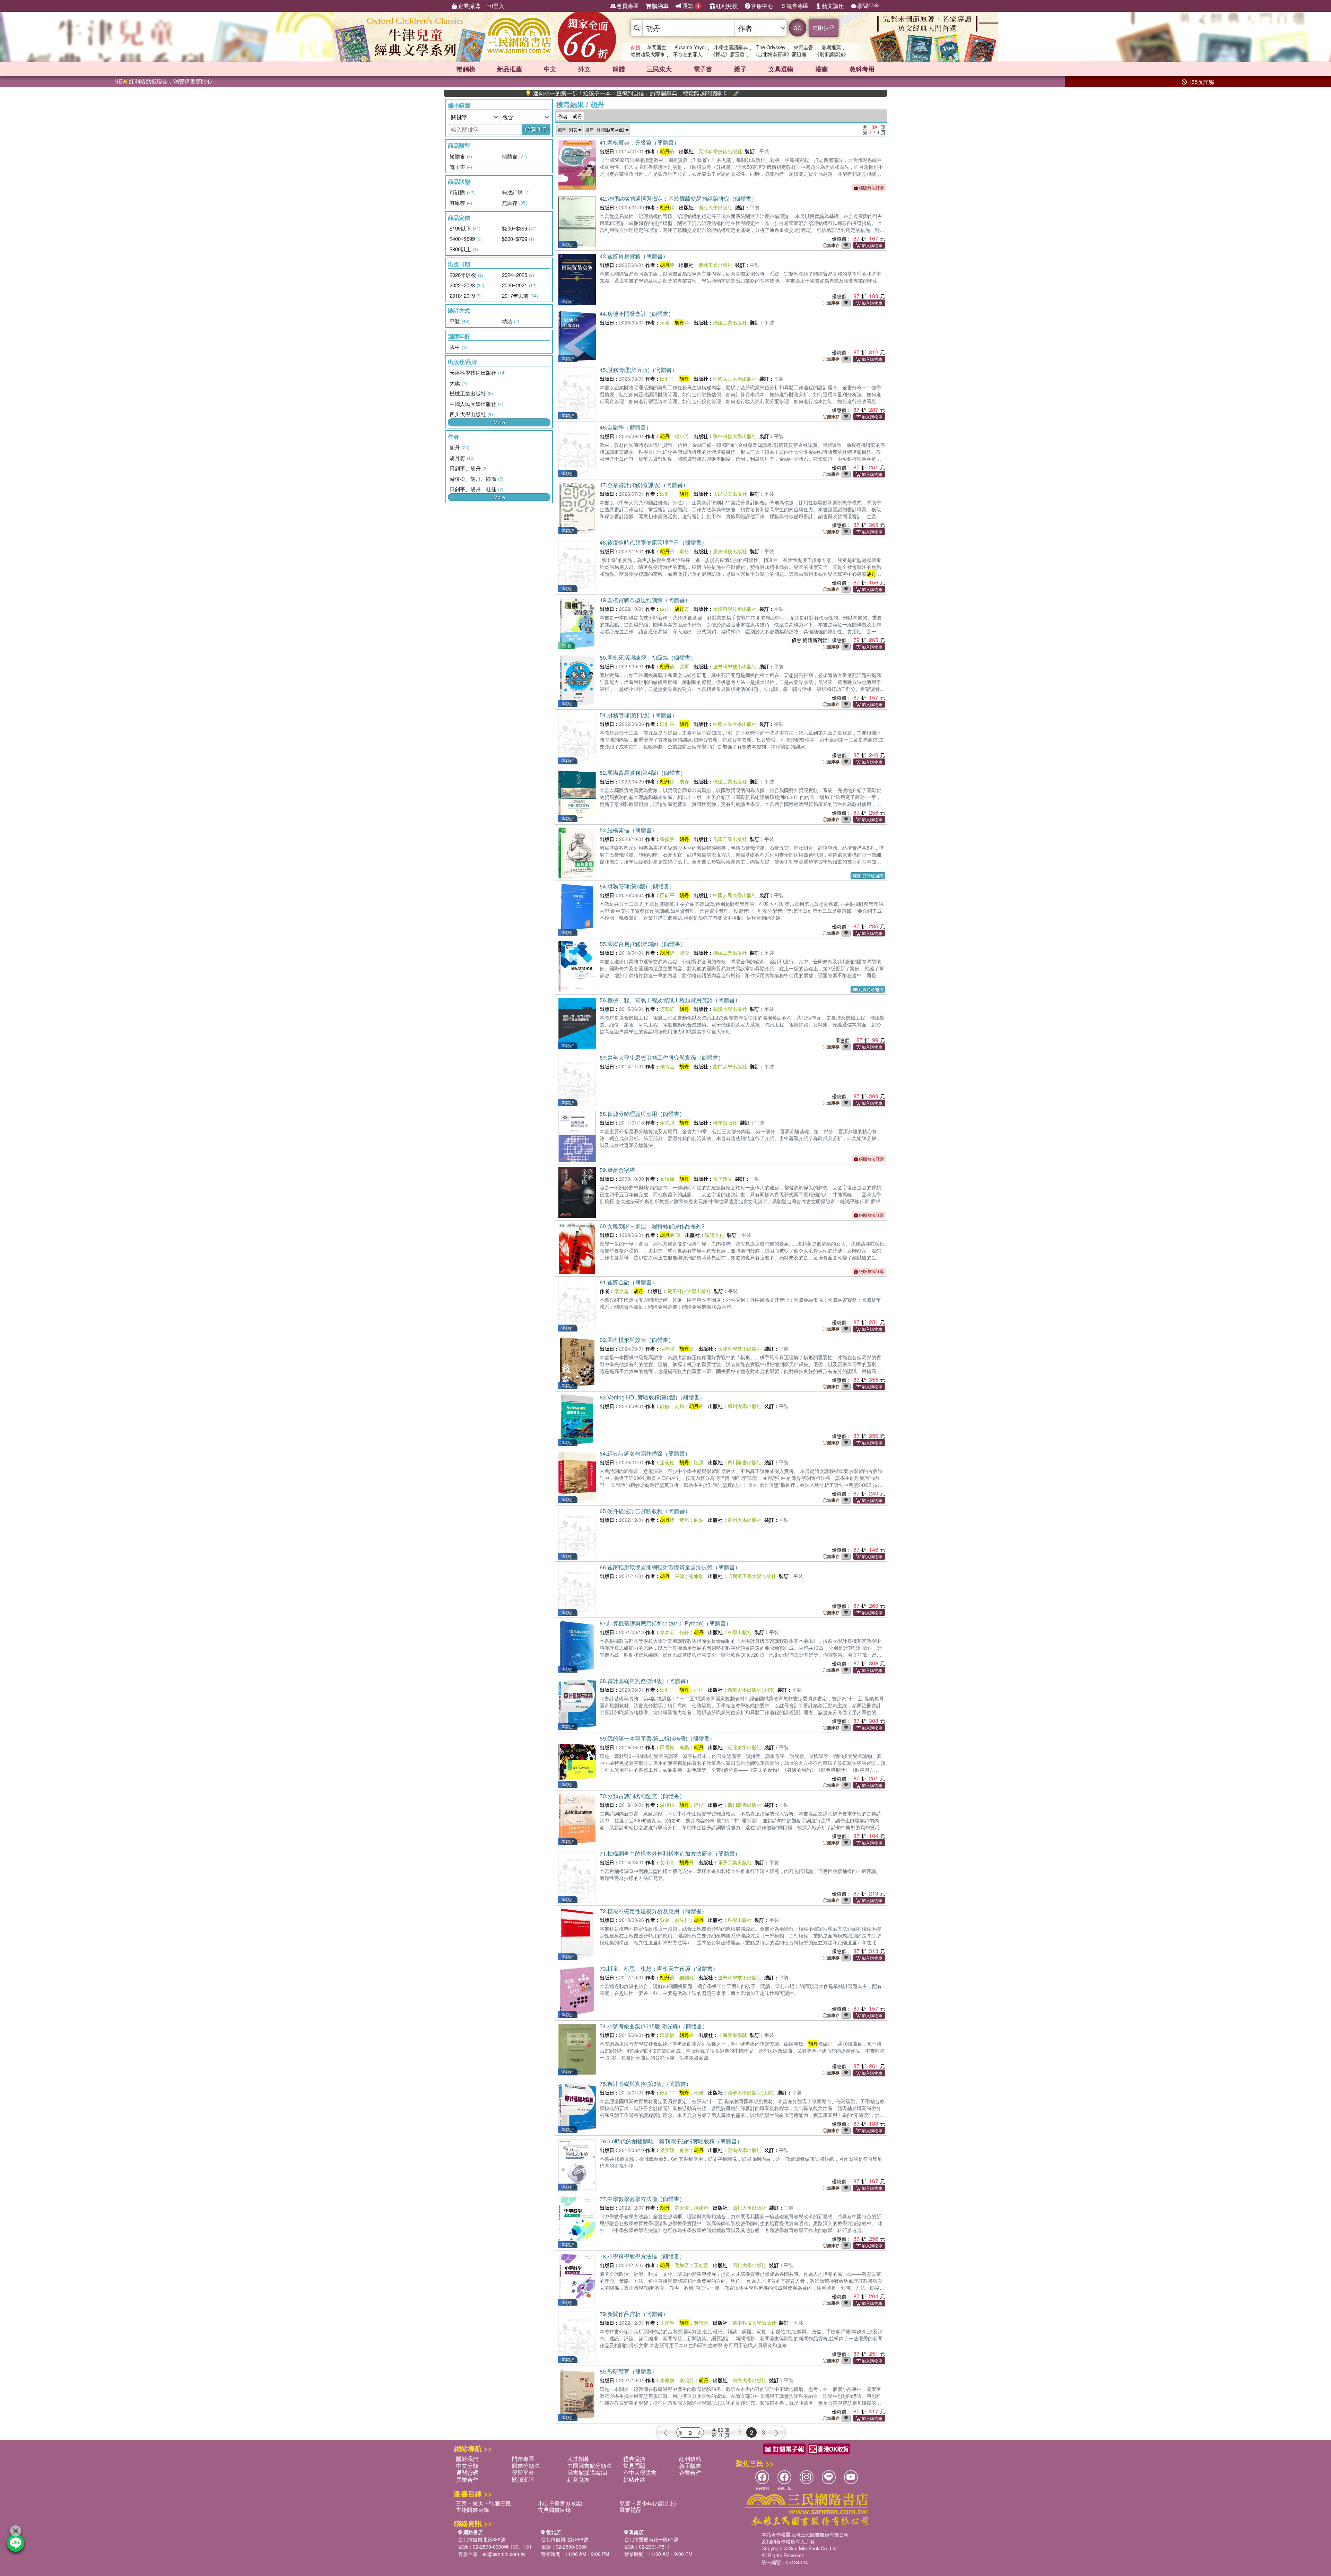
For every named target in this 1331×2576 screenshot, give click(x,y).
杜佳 (699, 1690)
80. (628, 2371)
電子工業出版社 (735, 1862)
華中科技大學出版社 (735, 436)
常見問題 (634, 2466)
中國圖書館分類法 (590, 2466)
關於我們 (467, 2459)
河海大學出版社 (749, 2380)
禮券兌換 (634, 2459)
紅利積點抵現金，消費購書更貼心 (163, 81)
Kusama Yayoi (690, 47)
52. (643, 773)
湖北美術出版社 (745, 1747)
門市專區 (523, 2459)
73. (659, 1968)
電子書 (703, 69)
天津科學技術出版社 (720, 151)
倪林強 (667, 1348)
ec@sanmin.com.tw (504, 2554)
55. (643, 944)
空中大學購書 (640, 2473)
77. (642, 2199)
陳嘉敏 (667, 2035)
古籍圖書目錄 (472, 2510)
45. (638, 370)
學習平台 (868, 6)
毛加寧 (682, 2265)
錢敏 (665, 1406)
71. (670, 1853)
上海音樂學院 (732, 2035)
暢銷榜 (466, 69)
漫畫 (821, 69)
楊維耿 (696, 1576)
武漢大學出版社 (730, 1009)
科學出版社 (725, 1122)
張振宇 (667, 839)
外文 (584, 69)
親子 (740, 69)
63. (652, 1397)
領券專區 (798, 6)
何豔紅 (667, 1009)
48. (653, 542)
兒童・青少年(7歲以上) (648, 2503)
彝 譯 (670, 1235)
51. (638, 715)
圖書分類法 (526, 2466)
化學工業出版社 (730, 839)
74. (654, 2026)
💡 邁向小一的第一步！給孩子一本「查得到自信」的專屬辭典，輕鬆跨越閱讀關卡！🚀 (512, 93)
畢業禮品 (630, 2510)
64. (645, 1453)
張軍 (684, 666)
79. (634, 2314)
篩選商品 (536, 129)
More (499, 422)
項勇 (665, 322)
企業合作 (690, 2473)
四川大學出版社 (749, 2208)
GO (798, 28)
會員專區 (628, 6)
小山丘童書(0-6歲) (560, 2503)
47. (644, 485)
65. (645, 1511)
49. (645, 600)
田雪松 (667, 1747)
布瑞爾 (667, 1179)
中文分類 (467, 2466)
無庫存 (833, 245)
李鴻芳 (687, 2380)
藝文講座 (833, 6)
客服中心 (762, 6)
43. (634, 256)
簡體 (619, 69)
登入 (499, 6)
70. (642, 1796)
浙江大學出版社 (715, 207)
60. (652, 1226)
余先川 (667, 1122)
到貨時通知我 (871, 875)
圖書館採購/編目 (588, 2473)
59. (617, 1170)
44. (637, 314)
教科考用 (862, 69)
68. (646, 1681)
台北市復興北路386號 (482, 2539)
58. (642, 1114)
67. (665, 1623)
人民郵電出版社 (730, 494)
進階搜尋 (824, 28)
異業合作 (467, 2479)
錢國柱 (687, 1977)
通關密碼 (467, 2473)
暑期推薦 (831, 47)
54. (637, 886)
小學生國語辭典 (731, 47)
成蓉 (684, 781)
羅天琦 (682, 2208)
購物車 (660, 6)
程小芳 (682, 436)
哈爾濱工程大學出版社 (752, 1576)
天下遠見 (723, 1179)
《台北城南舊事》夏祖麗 (780, 54)
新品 (510, 69)
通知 (691, 6)
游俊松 (667, 1462)
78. (642, 2256)
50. (648, 657)
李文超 (621, 1291)
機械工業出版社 (715, 265)
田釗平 (667, 379)
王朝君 (701, 2265)
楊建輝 (701, 2208)
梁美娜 (667, 2150)
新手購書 (690, 2466)
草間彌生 (656, 47)
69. (657, 1738)
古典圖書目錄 (554, 2510)
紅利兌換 (727, 6)
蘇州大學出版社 (745, 1406)
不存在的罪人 (688, 54)
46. (626, 427)
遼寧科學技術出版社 (735, 666)
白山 (665, 609)
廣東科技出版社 (730, 551)
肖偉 (684, 2150)
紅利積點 (690, 2459)
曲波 (699, 1520)
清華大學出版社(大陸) (751, 1690)
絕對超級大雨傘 (648, 54)
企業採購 (469, 6)
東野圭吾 (803, 47)
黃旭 (679, 1406)
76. (671, 2141)
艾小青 (667, 1862)
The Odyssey (771, 47)
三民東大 (659, 69)
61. (628, 1282)
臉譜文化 (714, 1235)
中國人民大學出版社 (735, 379)
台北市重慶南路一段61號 (651, 2539)
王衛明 (667, 2323)
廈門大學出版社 (730, 1066)
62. (637, 1340)
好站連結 (634, 2479)
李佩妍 (667, 2380)
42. (678, 198)
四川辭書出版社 (745, 1462)
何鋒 (684, 1632)
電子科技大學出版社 (689, 1291)
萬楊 (684, 1747)
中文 (550, 69)
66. (670, 1567)
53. (628, 830)
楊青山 (667, 1066)
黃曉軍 (701, 2323)
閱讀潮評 (523, 2479)
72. (653, 1911)
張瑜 (679, 1576)
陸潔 (699, 1462)
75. (646, 2084)
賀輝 (665, 1920)
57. (662, 1057)
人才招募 (578, 2459)
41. (640, 142)
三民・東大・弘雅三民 (484, 2503)
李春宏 (667, 1632)
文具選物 (781, 69)
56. (670, 1000)
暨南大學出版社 (745, 2150)
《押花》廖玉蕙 (728, 54)
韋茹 (684, 551)
